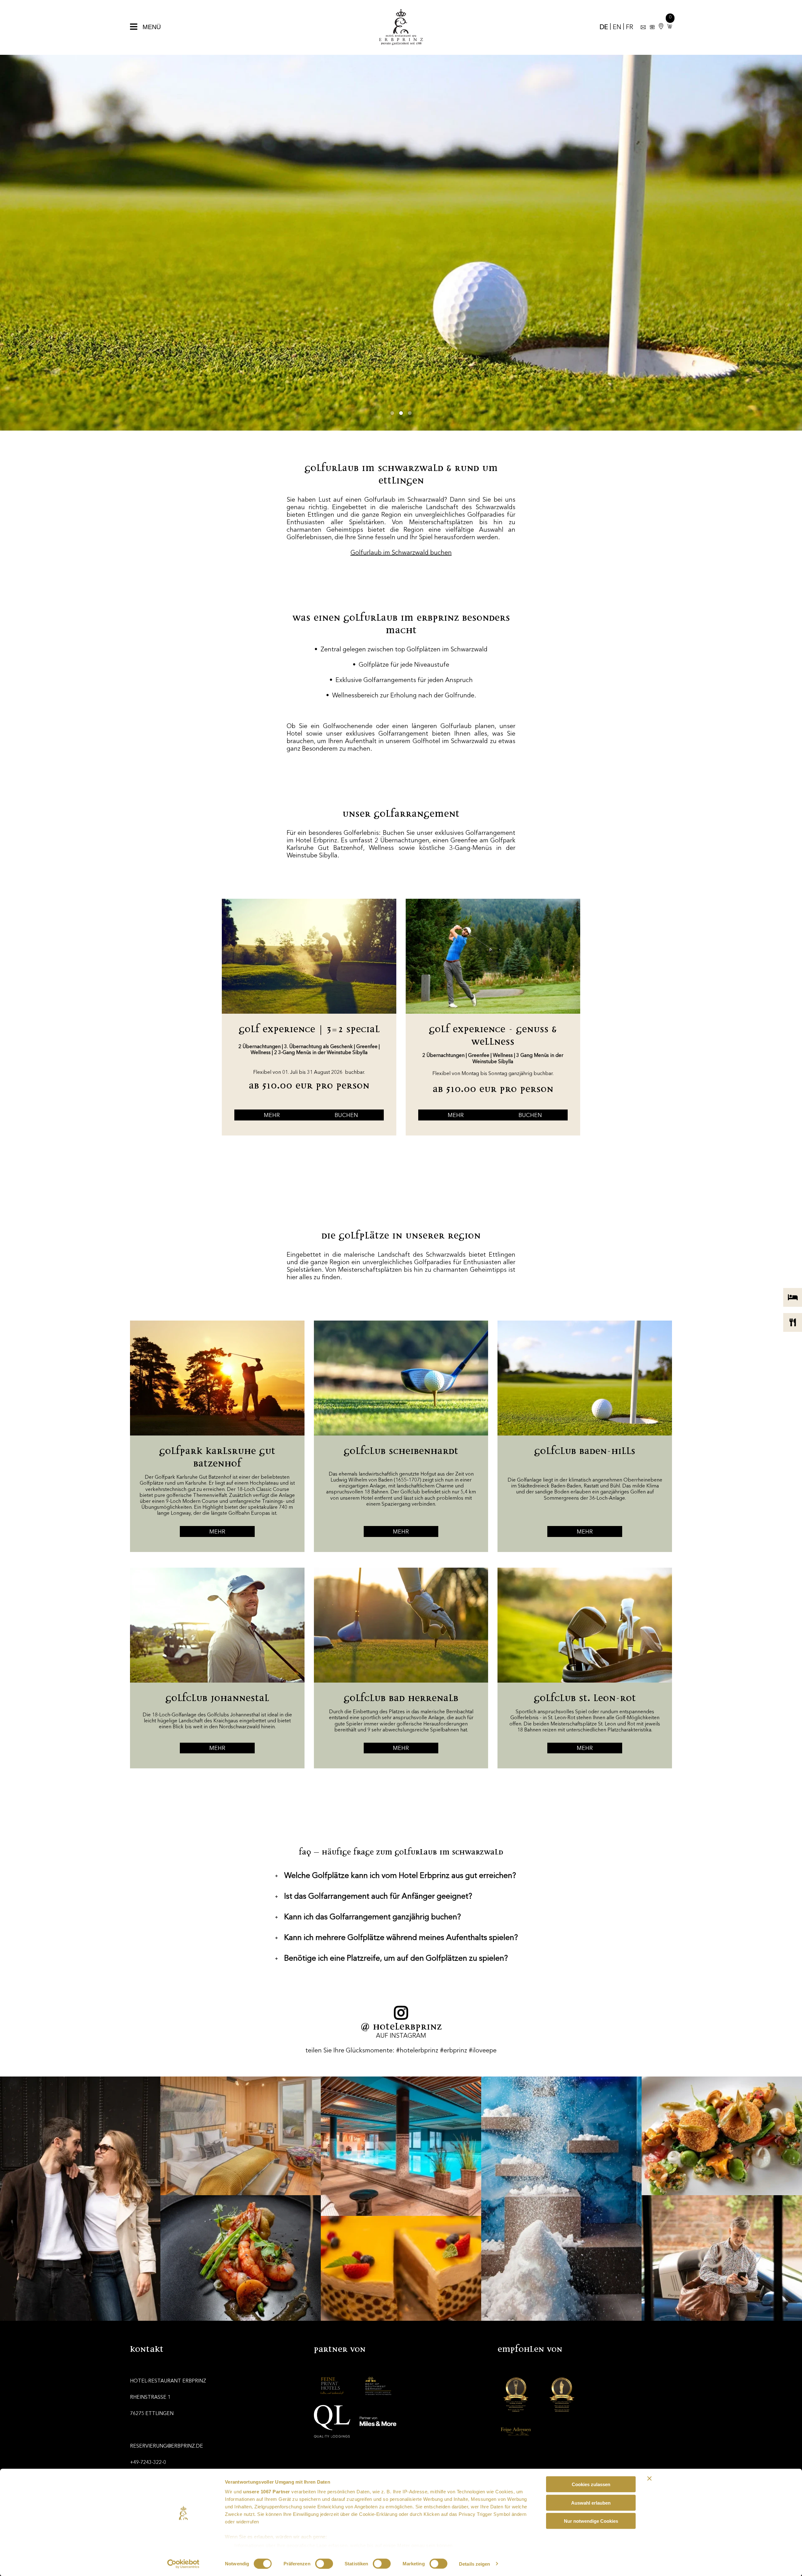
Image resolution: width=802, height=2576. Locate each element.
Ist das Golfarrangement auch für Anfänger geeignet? (374, 1897)
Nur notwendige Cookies (591, 2521)
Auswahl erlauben (591, 2503)
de (604, 28)
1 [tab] (392, 413)
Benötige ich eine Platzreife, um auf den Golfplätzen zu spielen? (391, 1959)
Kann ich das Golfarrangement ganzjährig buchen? (368, 1917)
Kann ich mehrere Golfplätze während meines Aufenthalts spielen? (396, 1938)
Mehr (272, 1115)
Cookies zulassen (591, 2484)
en (617, 28)
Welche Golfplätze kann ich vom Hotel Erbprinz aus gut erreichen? (396, 1876)
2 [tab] (401, 413)
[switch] (324, 2563)
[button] (668, 27)
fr (630, 28)
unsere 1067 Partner (267, 2492)
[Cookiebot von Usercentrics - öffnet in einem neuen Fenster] (183, 2564)
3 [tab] (410, 413)
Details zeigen (474, 2564)
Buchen (346, 1115)
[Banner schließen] (649, 2479)
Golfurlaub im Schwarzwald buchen (401, 553)
